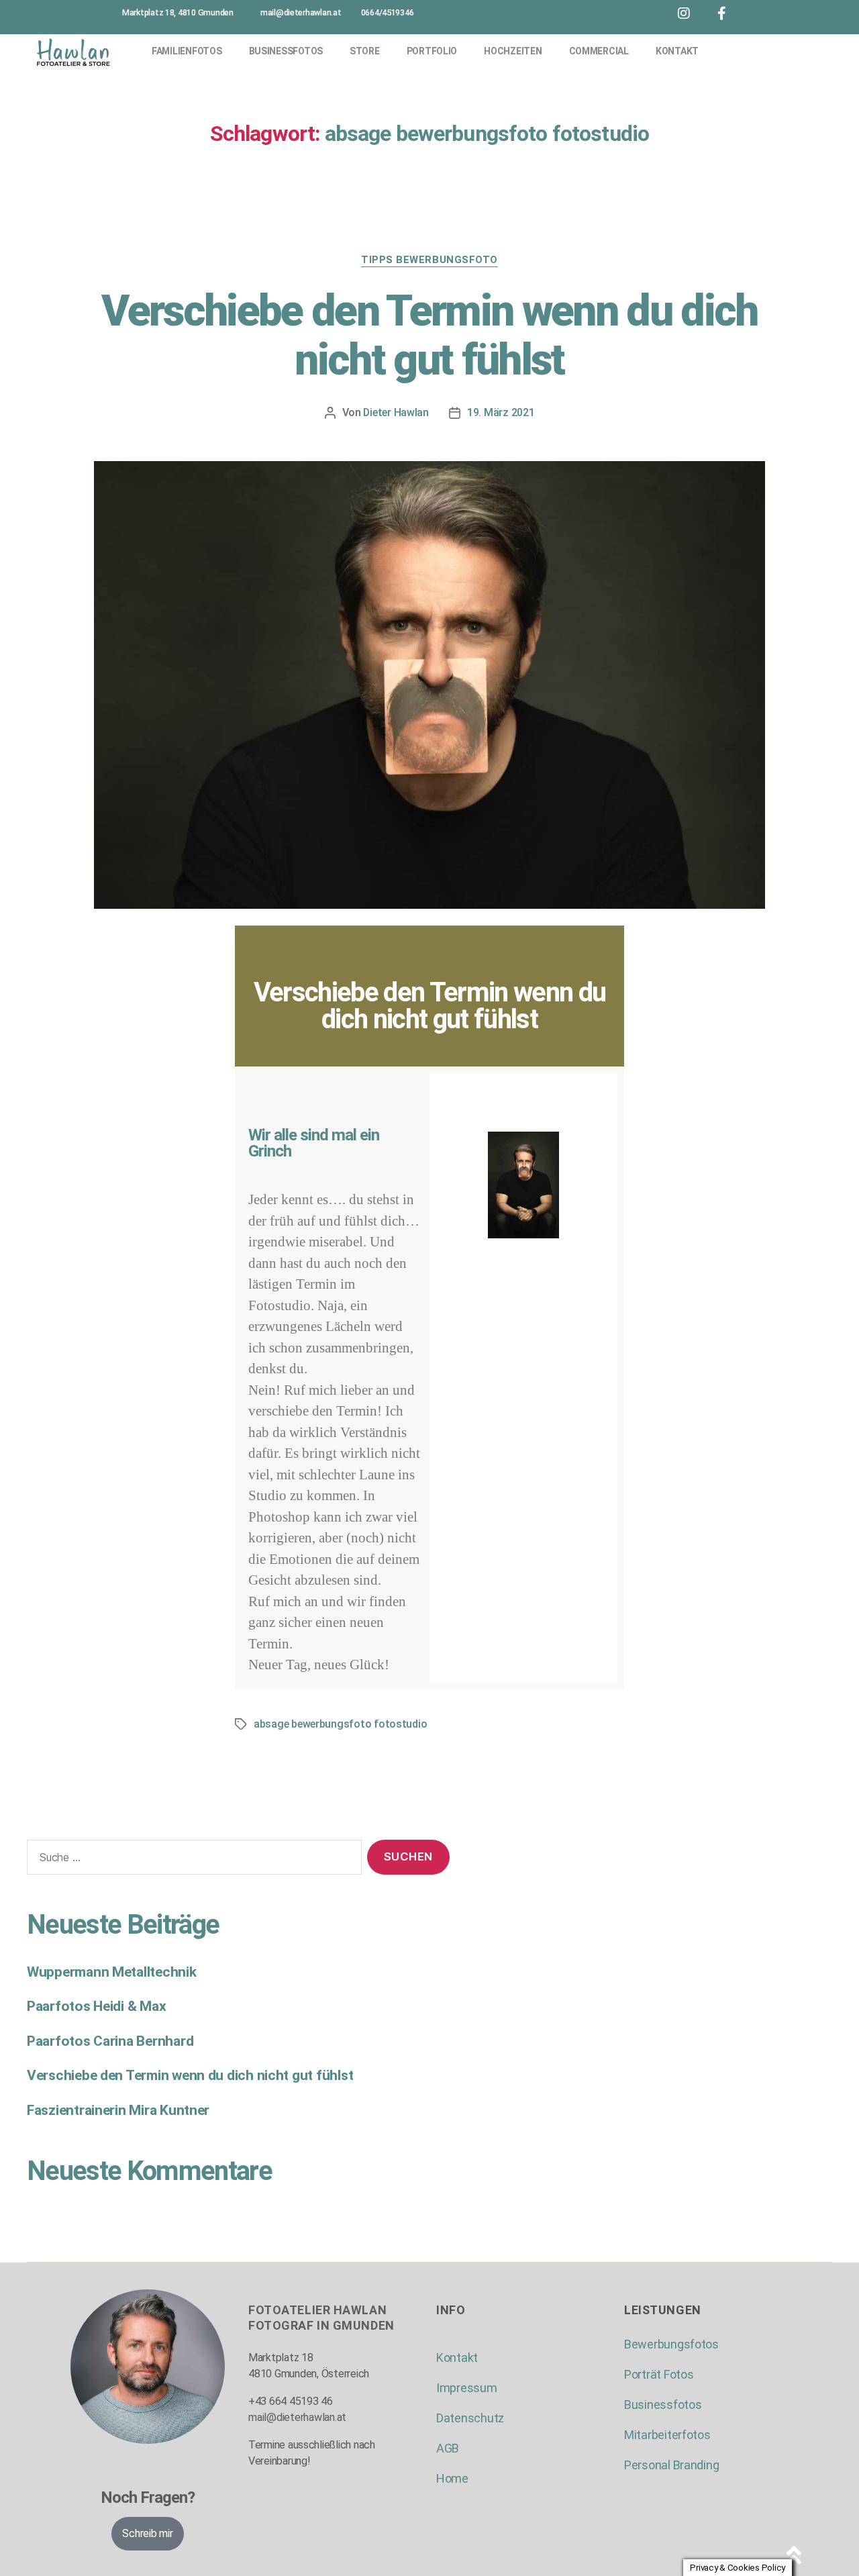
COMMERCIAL (599, 51)
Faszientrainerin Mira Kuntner (118, 2110)
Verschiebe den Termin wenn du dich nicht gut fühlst (429, 336)
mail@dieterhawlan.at (297, 2417)
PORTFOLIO (432, 51)
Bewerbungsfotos (671, 2344)
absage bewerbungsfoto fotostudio (340, 1724)
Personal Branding (671, 2465)
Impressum (467, 2388)
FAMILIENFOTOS (187, 51)
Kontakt (457, 2358)
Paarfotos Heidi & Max (96, 2006)
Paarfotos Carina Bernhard (110, 2041)
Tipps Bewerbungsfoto (429, 260)
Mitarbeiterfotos (667, 2435)
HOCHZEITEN (513, 51)
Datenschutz (470, 2418)
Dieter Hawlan (396, 412)
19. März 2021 (501, 412)
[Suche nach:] (192, 1860)
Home (452, 2478)
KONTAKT (677, 51)
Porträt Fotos (659, 2374)
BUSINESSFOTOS (286, 51)
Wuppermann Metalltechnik (112, 1972)
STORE (365, 51)
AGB (448, 2448)
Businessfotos (663, 2405)
